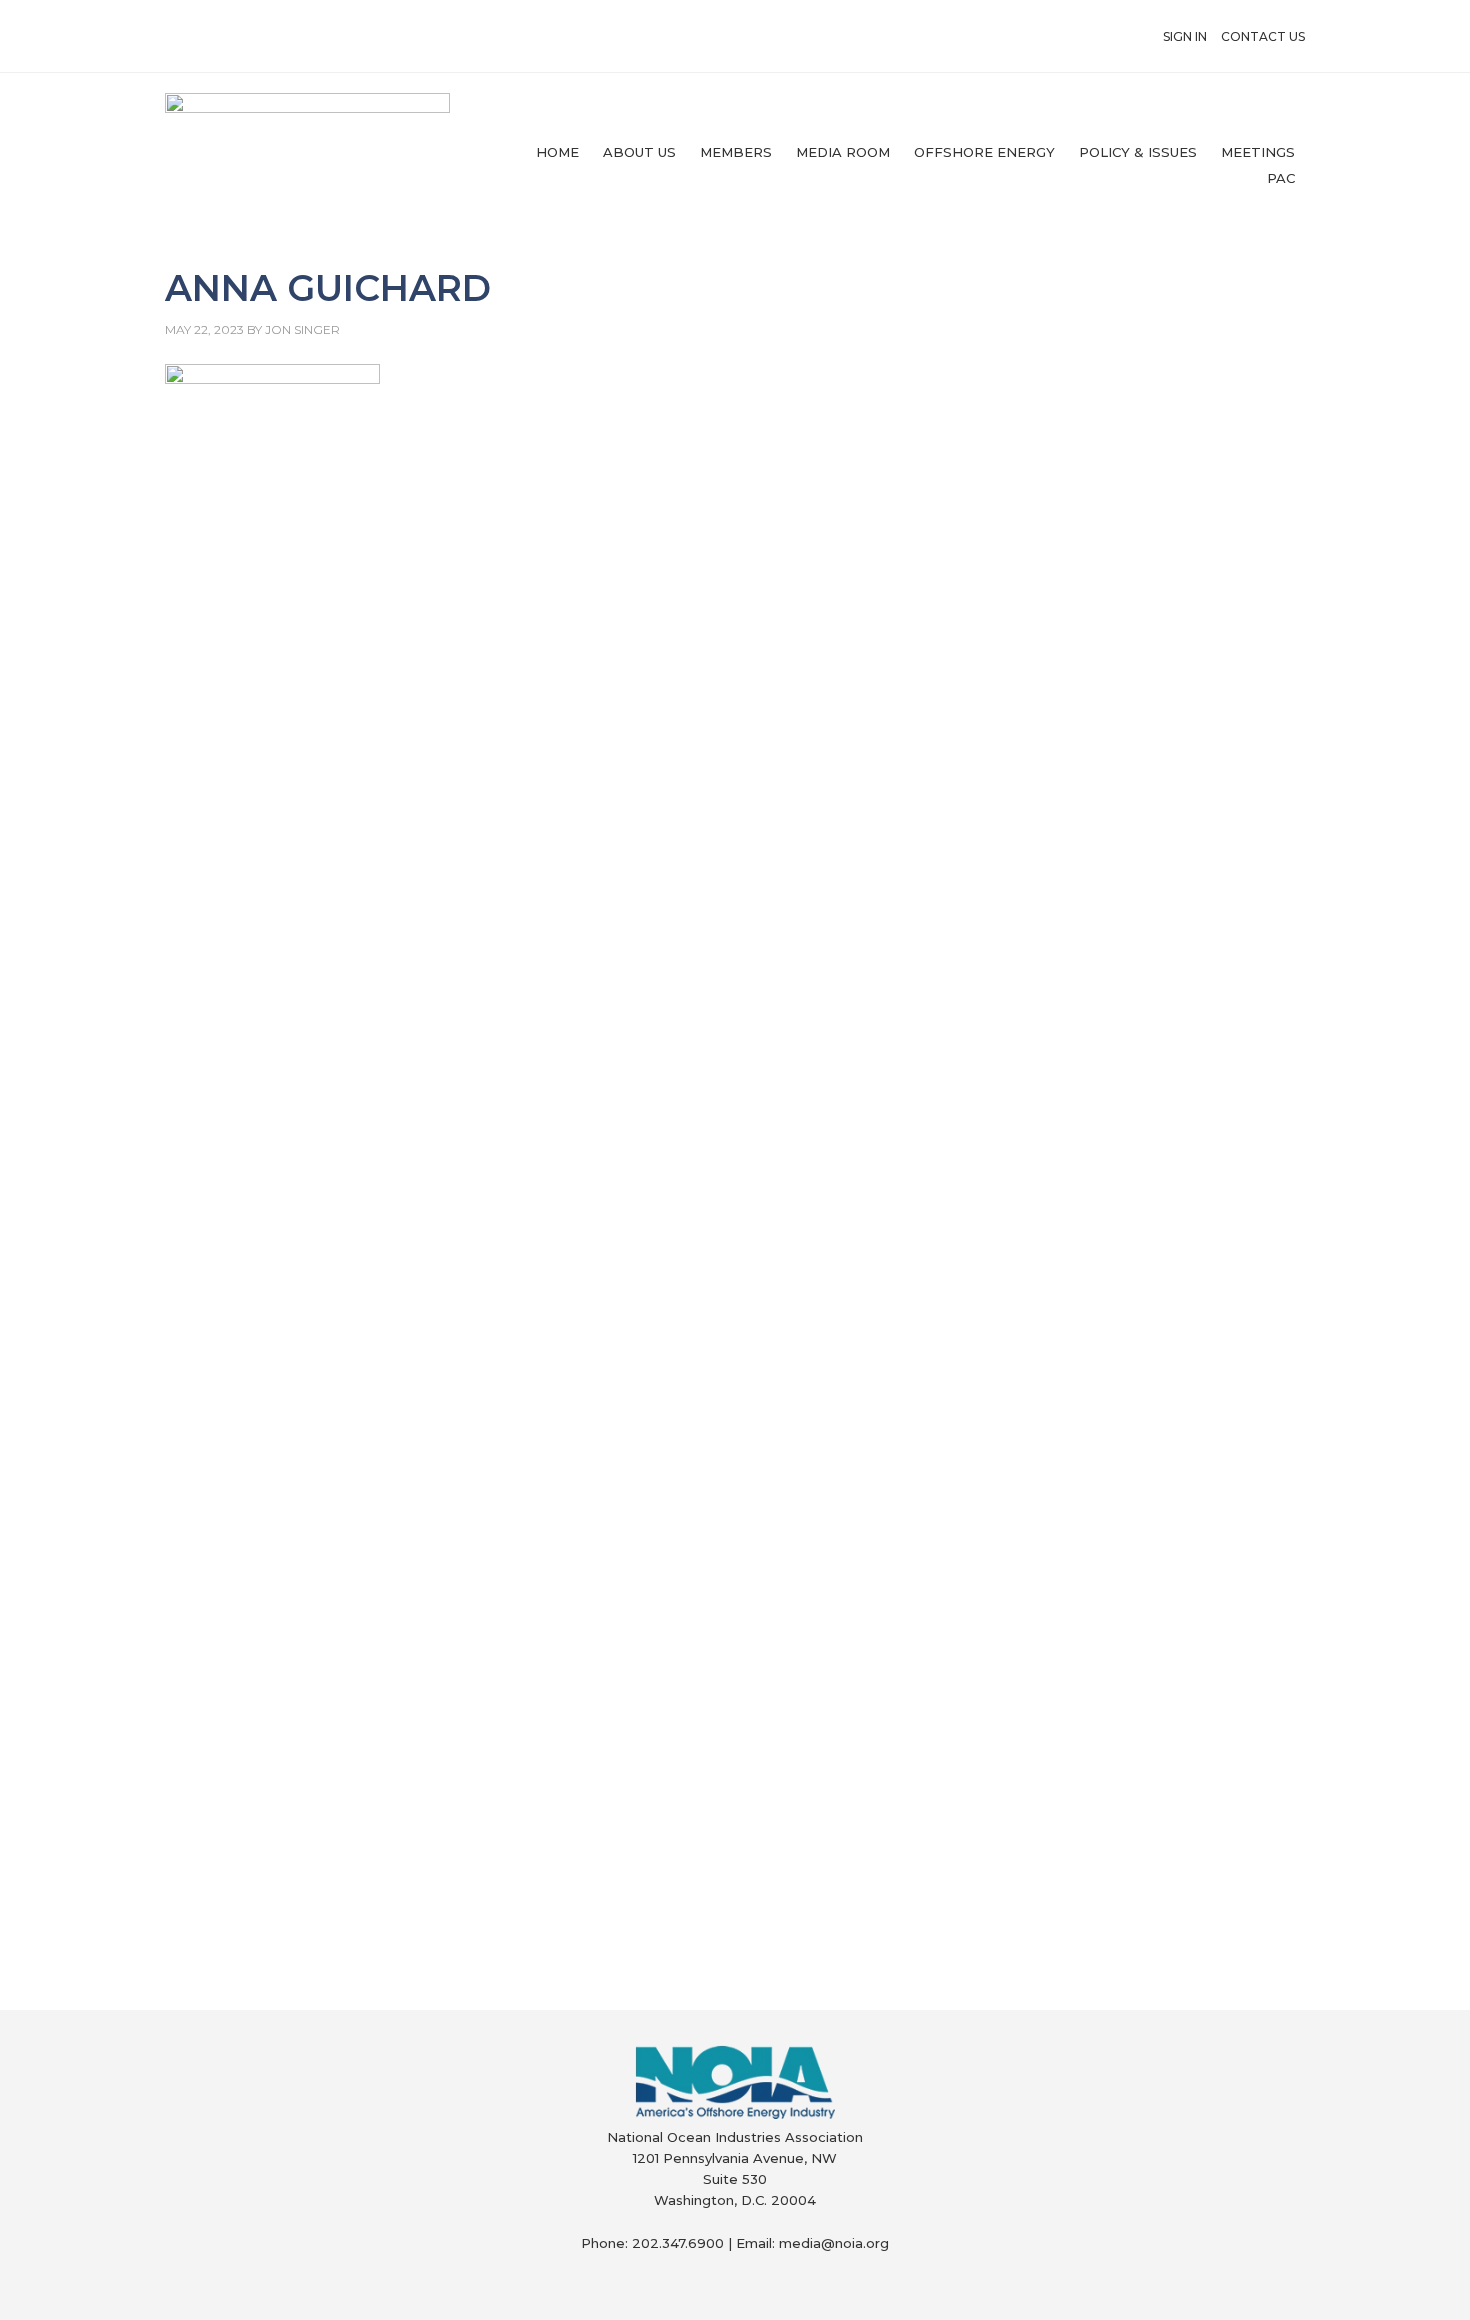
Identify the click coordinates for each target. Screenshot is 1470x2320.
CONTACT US (1263, 36)
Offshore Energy (984, 152)
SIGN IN (1185, 36)
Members (736, 152)
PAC (1281, 178)
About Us (639, 152)
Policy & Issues (1138, 152)
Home (557, 152)
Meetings (1258, 152)
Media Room (843, 152)
